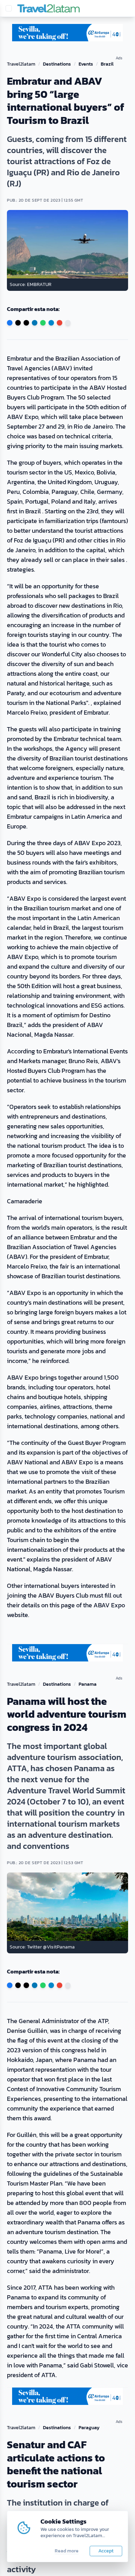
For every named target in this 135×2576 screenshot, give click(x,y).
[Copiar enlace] (68, 323)
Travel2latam (21, 64)
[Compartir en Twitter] (18, 323)
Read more (67, 2551)
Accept (106, 2551)
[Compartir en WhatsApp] (43, 323)
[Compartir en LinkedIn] (35, 323)
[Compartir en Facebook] (10, 323)
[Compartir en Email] (60, 323)
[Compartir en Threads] (26, 323)
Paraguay (89, 2428)
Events (86, 64)
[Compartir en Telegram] (51, 323)
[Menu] (9, 8)
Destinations (57, 64)
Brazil (107, 64)
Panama (88, 1684)
